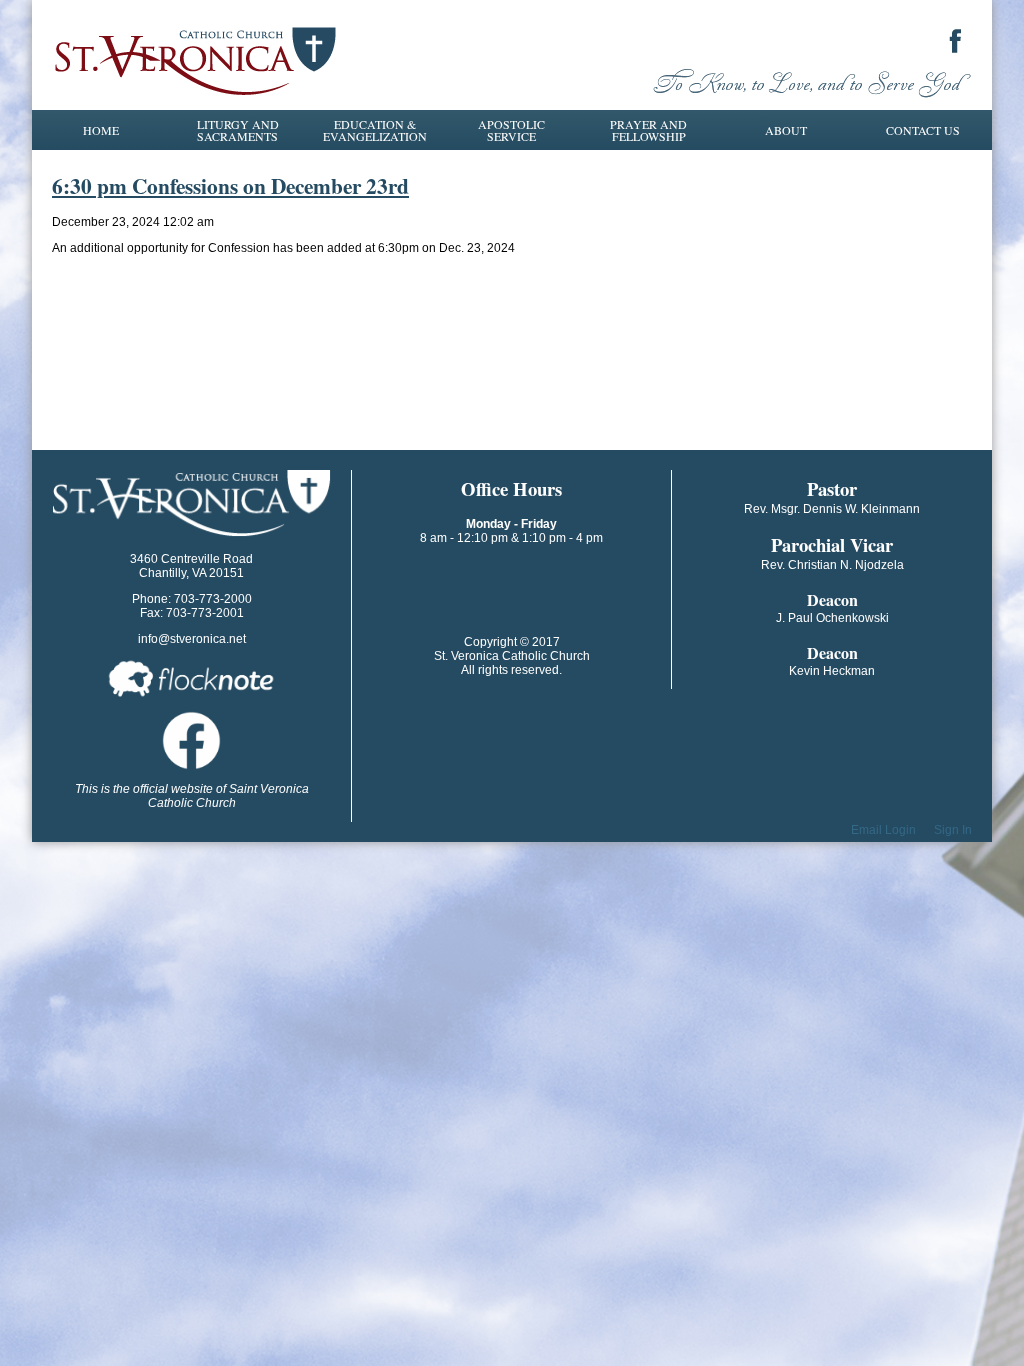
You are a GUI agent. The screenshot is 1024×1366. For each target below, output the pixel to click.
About (786, 130)
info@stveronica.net (192, 639)
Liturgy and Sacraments (238, 130)
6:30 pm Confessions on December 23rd (230, 185)
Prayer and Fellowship (648, 130)
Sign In (953, 830)
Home (101, 130)
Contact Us (923, 130)
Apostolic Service (511, 130)
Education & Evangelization (375, 130)
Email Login (883, 830)
